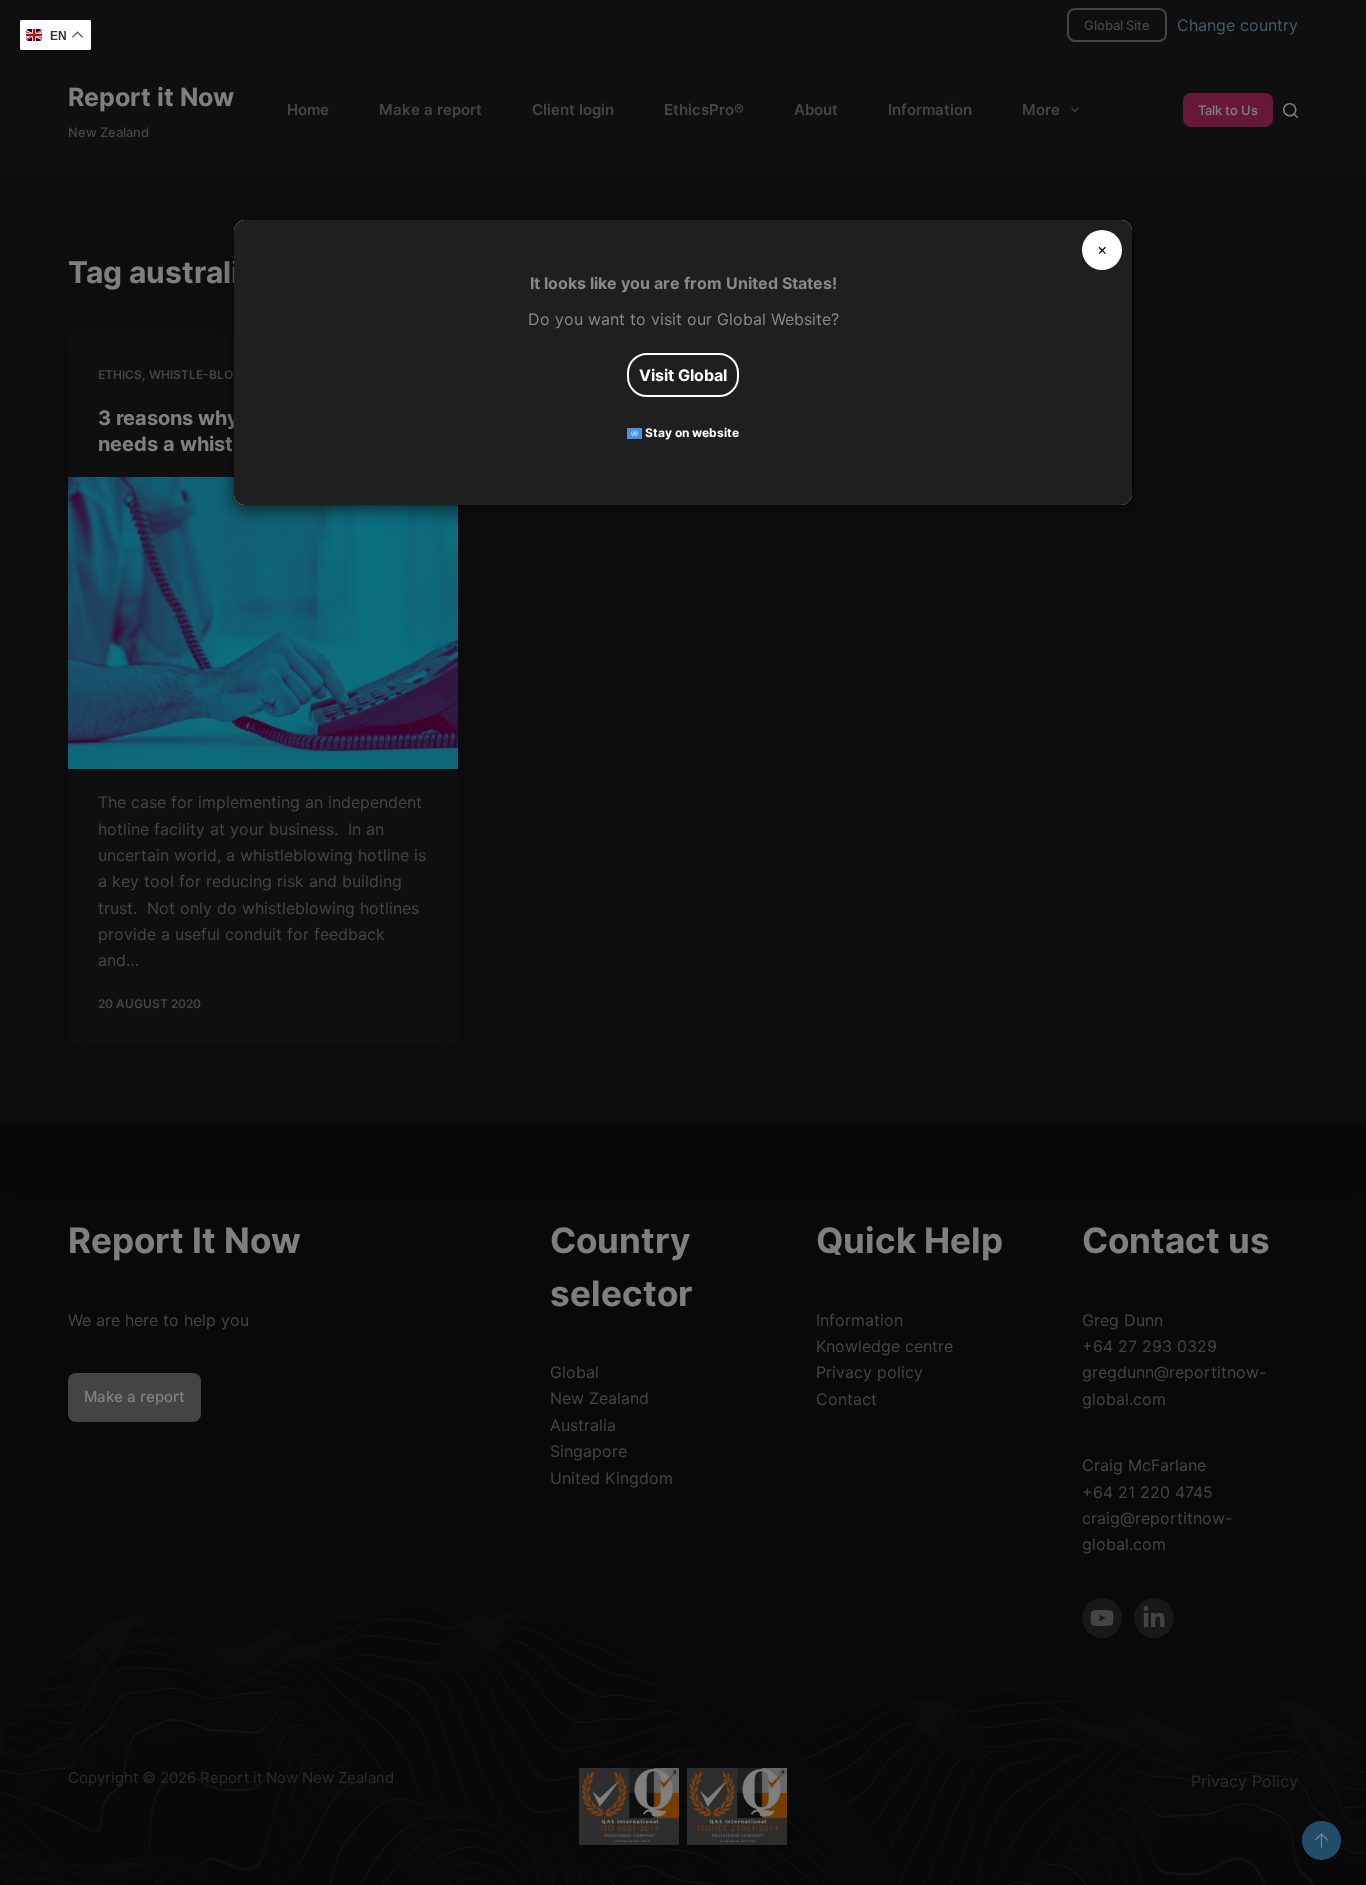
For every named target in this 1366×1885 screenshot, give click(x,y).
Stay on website (690, 433)
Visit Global (683, 375)
